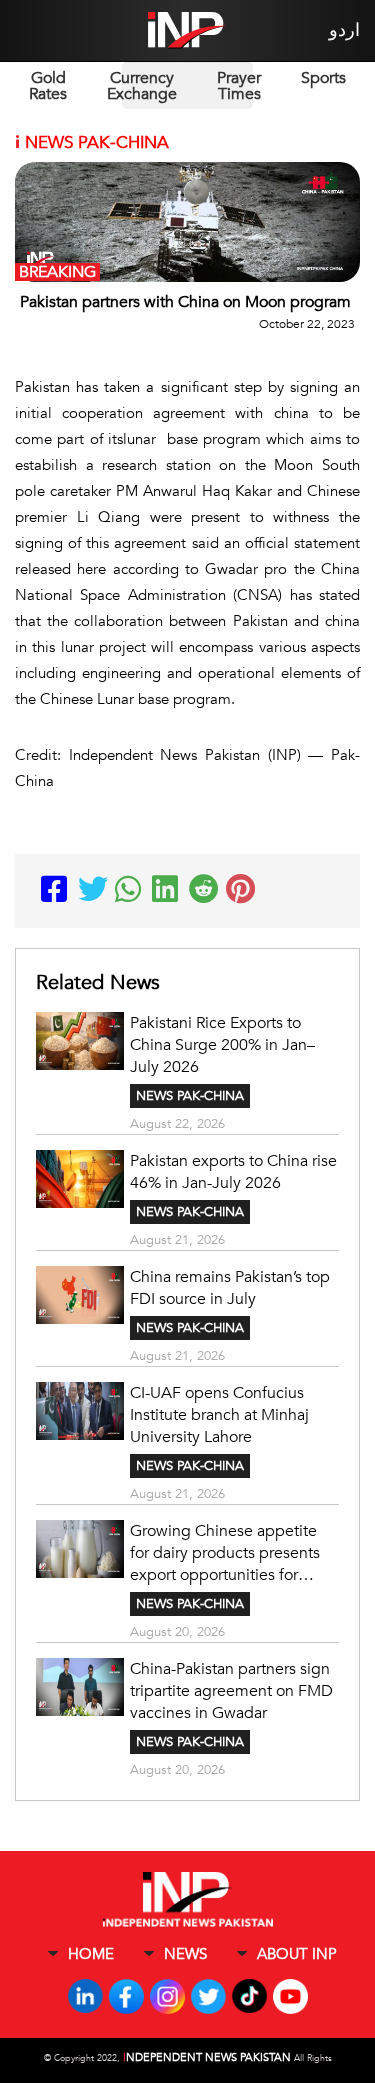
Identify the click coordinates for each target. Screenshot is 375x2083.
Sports (323, 78)
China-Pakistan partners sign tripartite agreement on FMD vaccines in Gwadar (231, 1691)
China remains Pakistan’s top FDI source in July (230, 1288)
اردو (344, 30)
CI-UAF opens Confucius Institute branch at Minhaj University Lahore (219, 1415)
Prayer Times (239, 86)
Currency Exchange (142, 86)
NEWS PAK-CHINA (190, 1096)
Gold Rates (48, 86)
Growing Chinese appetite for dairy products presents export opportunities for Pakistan (225, 1553)
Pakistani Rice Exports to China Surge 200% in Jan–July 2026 (222, 1045)
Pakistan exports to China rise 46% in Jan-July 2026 (233, 1172)
